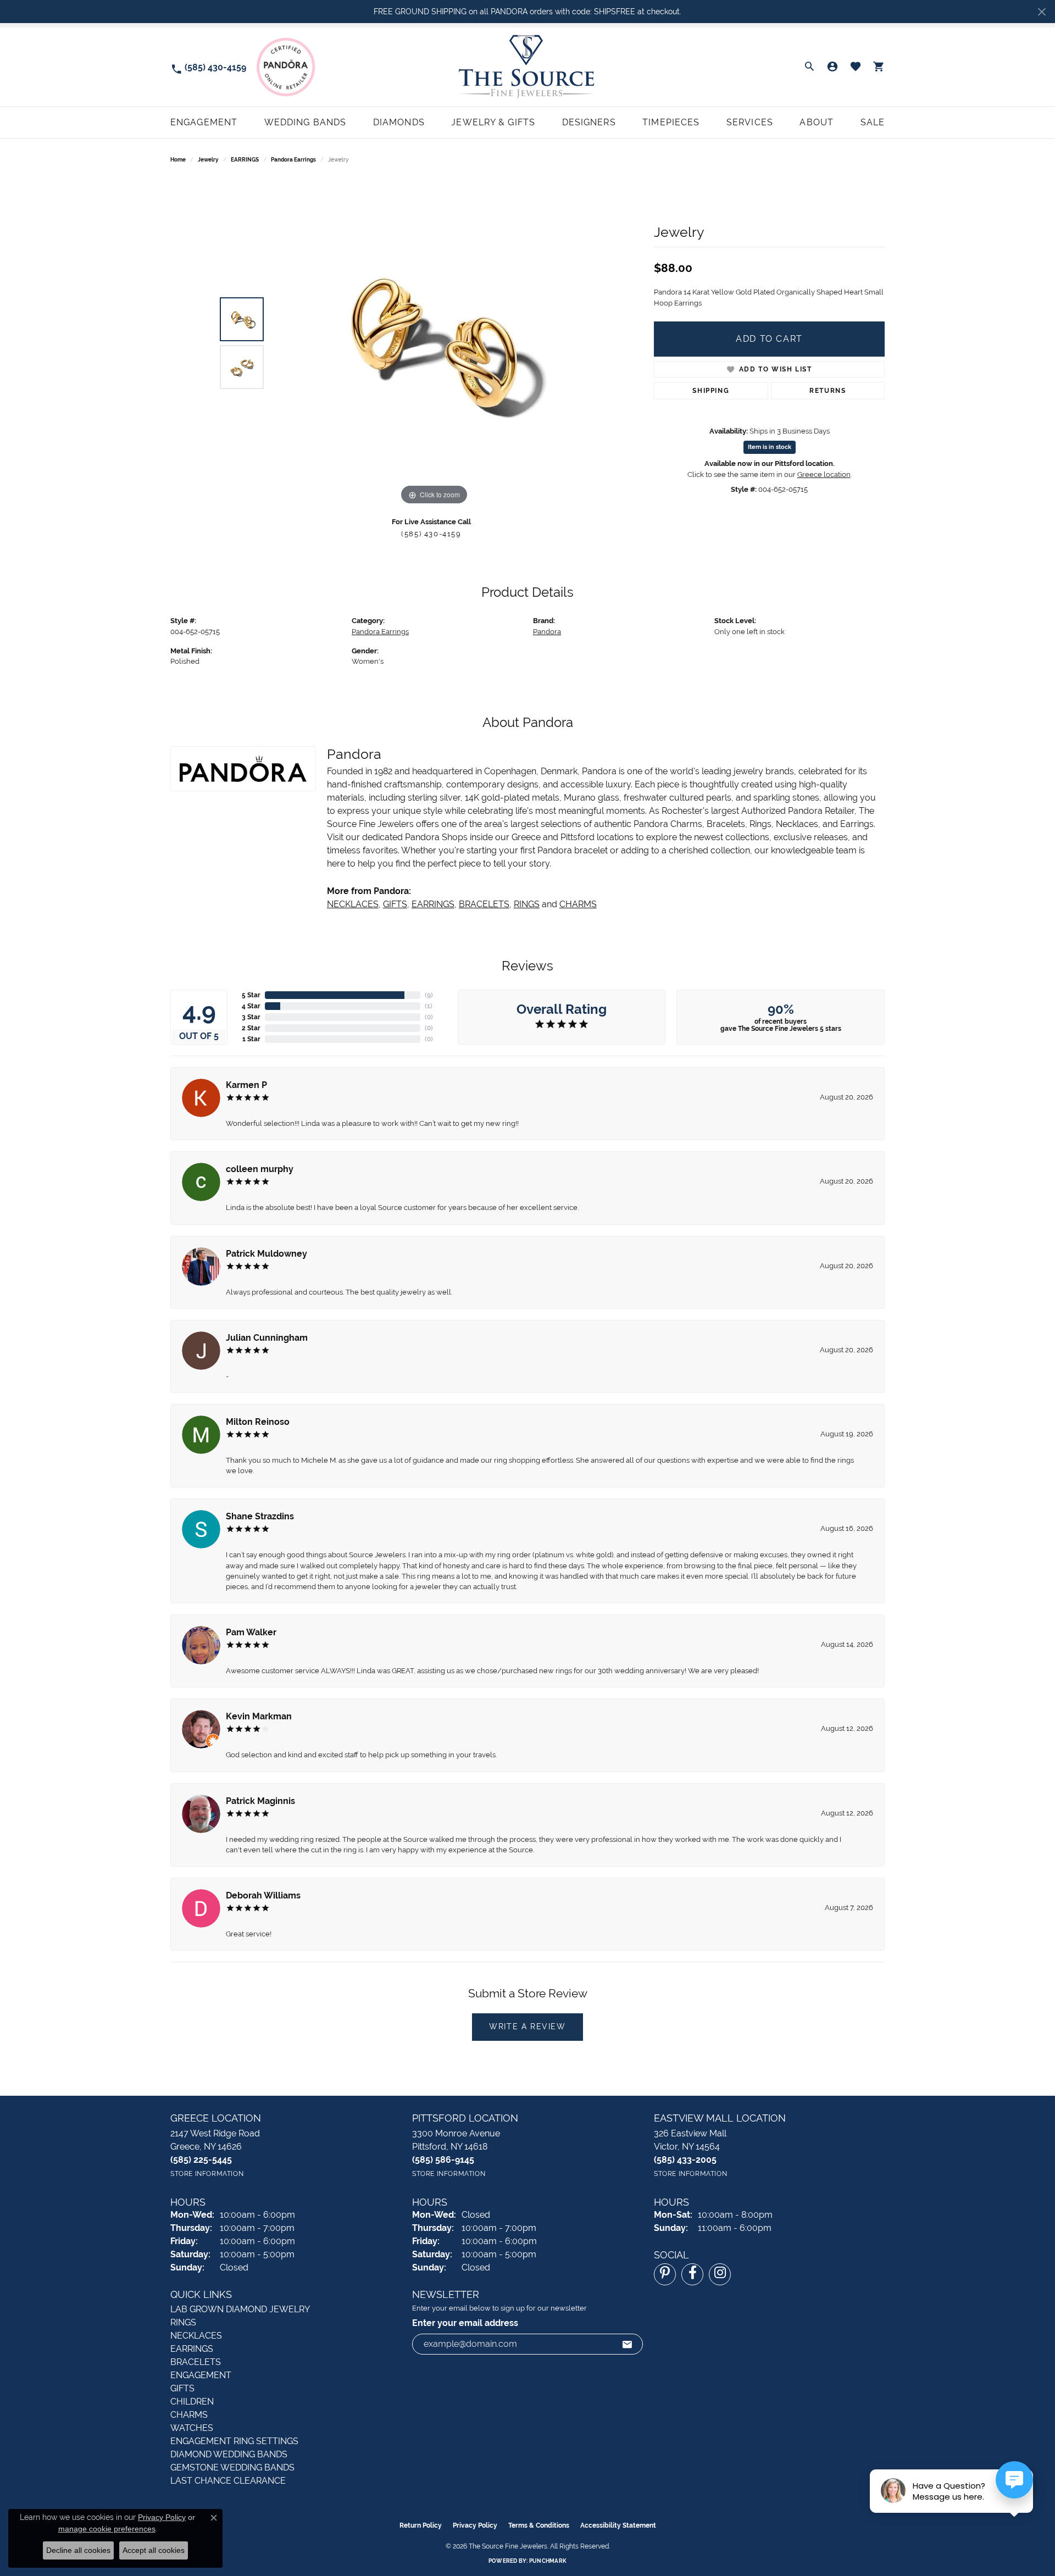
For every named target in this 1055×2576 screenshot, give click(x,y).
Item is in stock (770, 447)
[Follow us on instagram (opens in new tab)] (720, 2274)
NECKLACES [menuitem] (196, 2336)
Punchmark (548, 2561)
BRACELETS (484, 904)
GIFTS (395, 904)
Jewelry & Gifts (493, 122)
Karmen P (246, 1085)
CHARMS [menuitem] (189, 2415)
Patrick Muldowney (266, 1254)
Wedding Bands (306, 122)
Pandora (547, 632)
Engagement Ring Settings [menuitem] (234, 2441)
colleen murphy (260, 1169)
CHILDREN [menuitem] (192, 2402)
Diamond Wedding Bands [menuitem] (229, 2454)
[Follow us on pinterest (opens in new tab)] (665, 2274)
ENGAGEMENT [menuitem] (201, 2375)
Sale (873, 122)
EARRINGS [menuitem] (192, 2349)
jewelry (208, 160)
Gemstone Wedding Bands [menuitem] (232, 2467)
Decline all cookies (78, 2550)
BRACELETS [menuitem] (196, 2362)
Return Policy (421, 2525)
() (429, 995)
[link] (208, 67)
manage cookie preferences (107, 2529)
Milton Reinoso (258, 1422)
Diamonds (399, 122)
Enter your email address (465, 2323)
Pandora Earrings (293, 160)
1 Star (251, 1039)
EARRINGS (245, 160)
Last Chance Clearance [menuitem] (228, 2481)
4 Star (251, 1006)
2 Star (251, 1028)
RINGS (527, 904)
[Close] (1042, 12)
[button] (809, 67)
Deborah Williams (263, 1895)
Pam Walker (251, 1632)
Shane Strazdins (260, 1516)
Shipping (711, 391)
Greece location (824, 474)
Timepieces (671, 122)
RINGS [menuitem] (183, 2322)
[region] (434, 343)
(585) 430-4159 (431, 534)
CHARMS (578, 904)
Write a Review (527, 2027)
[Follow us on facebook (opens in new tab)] (692, 2274)
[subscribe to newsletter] (628, 2344)
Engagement (204, 122)
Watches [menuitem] (192, 2428)
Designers (589, 122)
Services (750, 122)
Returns (828, 391)
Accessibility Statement (618, 2525)
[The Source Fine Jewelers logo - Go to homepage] (527, 67)
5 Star (251, 995)
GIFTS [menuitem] (182, 2388)
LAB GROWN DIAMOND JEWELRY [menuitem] (240, 2309)
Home (178, 160)
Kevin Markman (259, 1716)
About (817, 122)
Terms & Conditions (539, 2525)
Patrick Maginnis (260, 1801)
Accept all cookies (154, 2550)
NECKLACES (353, 904)
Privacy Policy (475, 2525)
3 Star (251, 1017)
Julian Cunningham (267, 1338)
